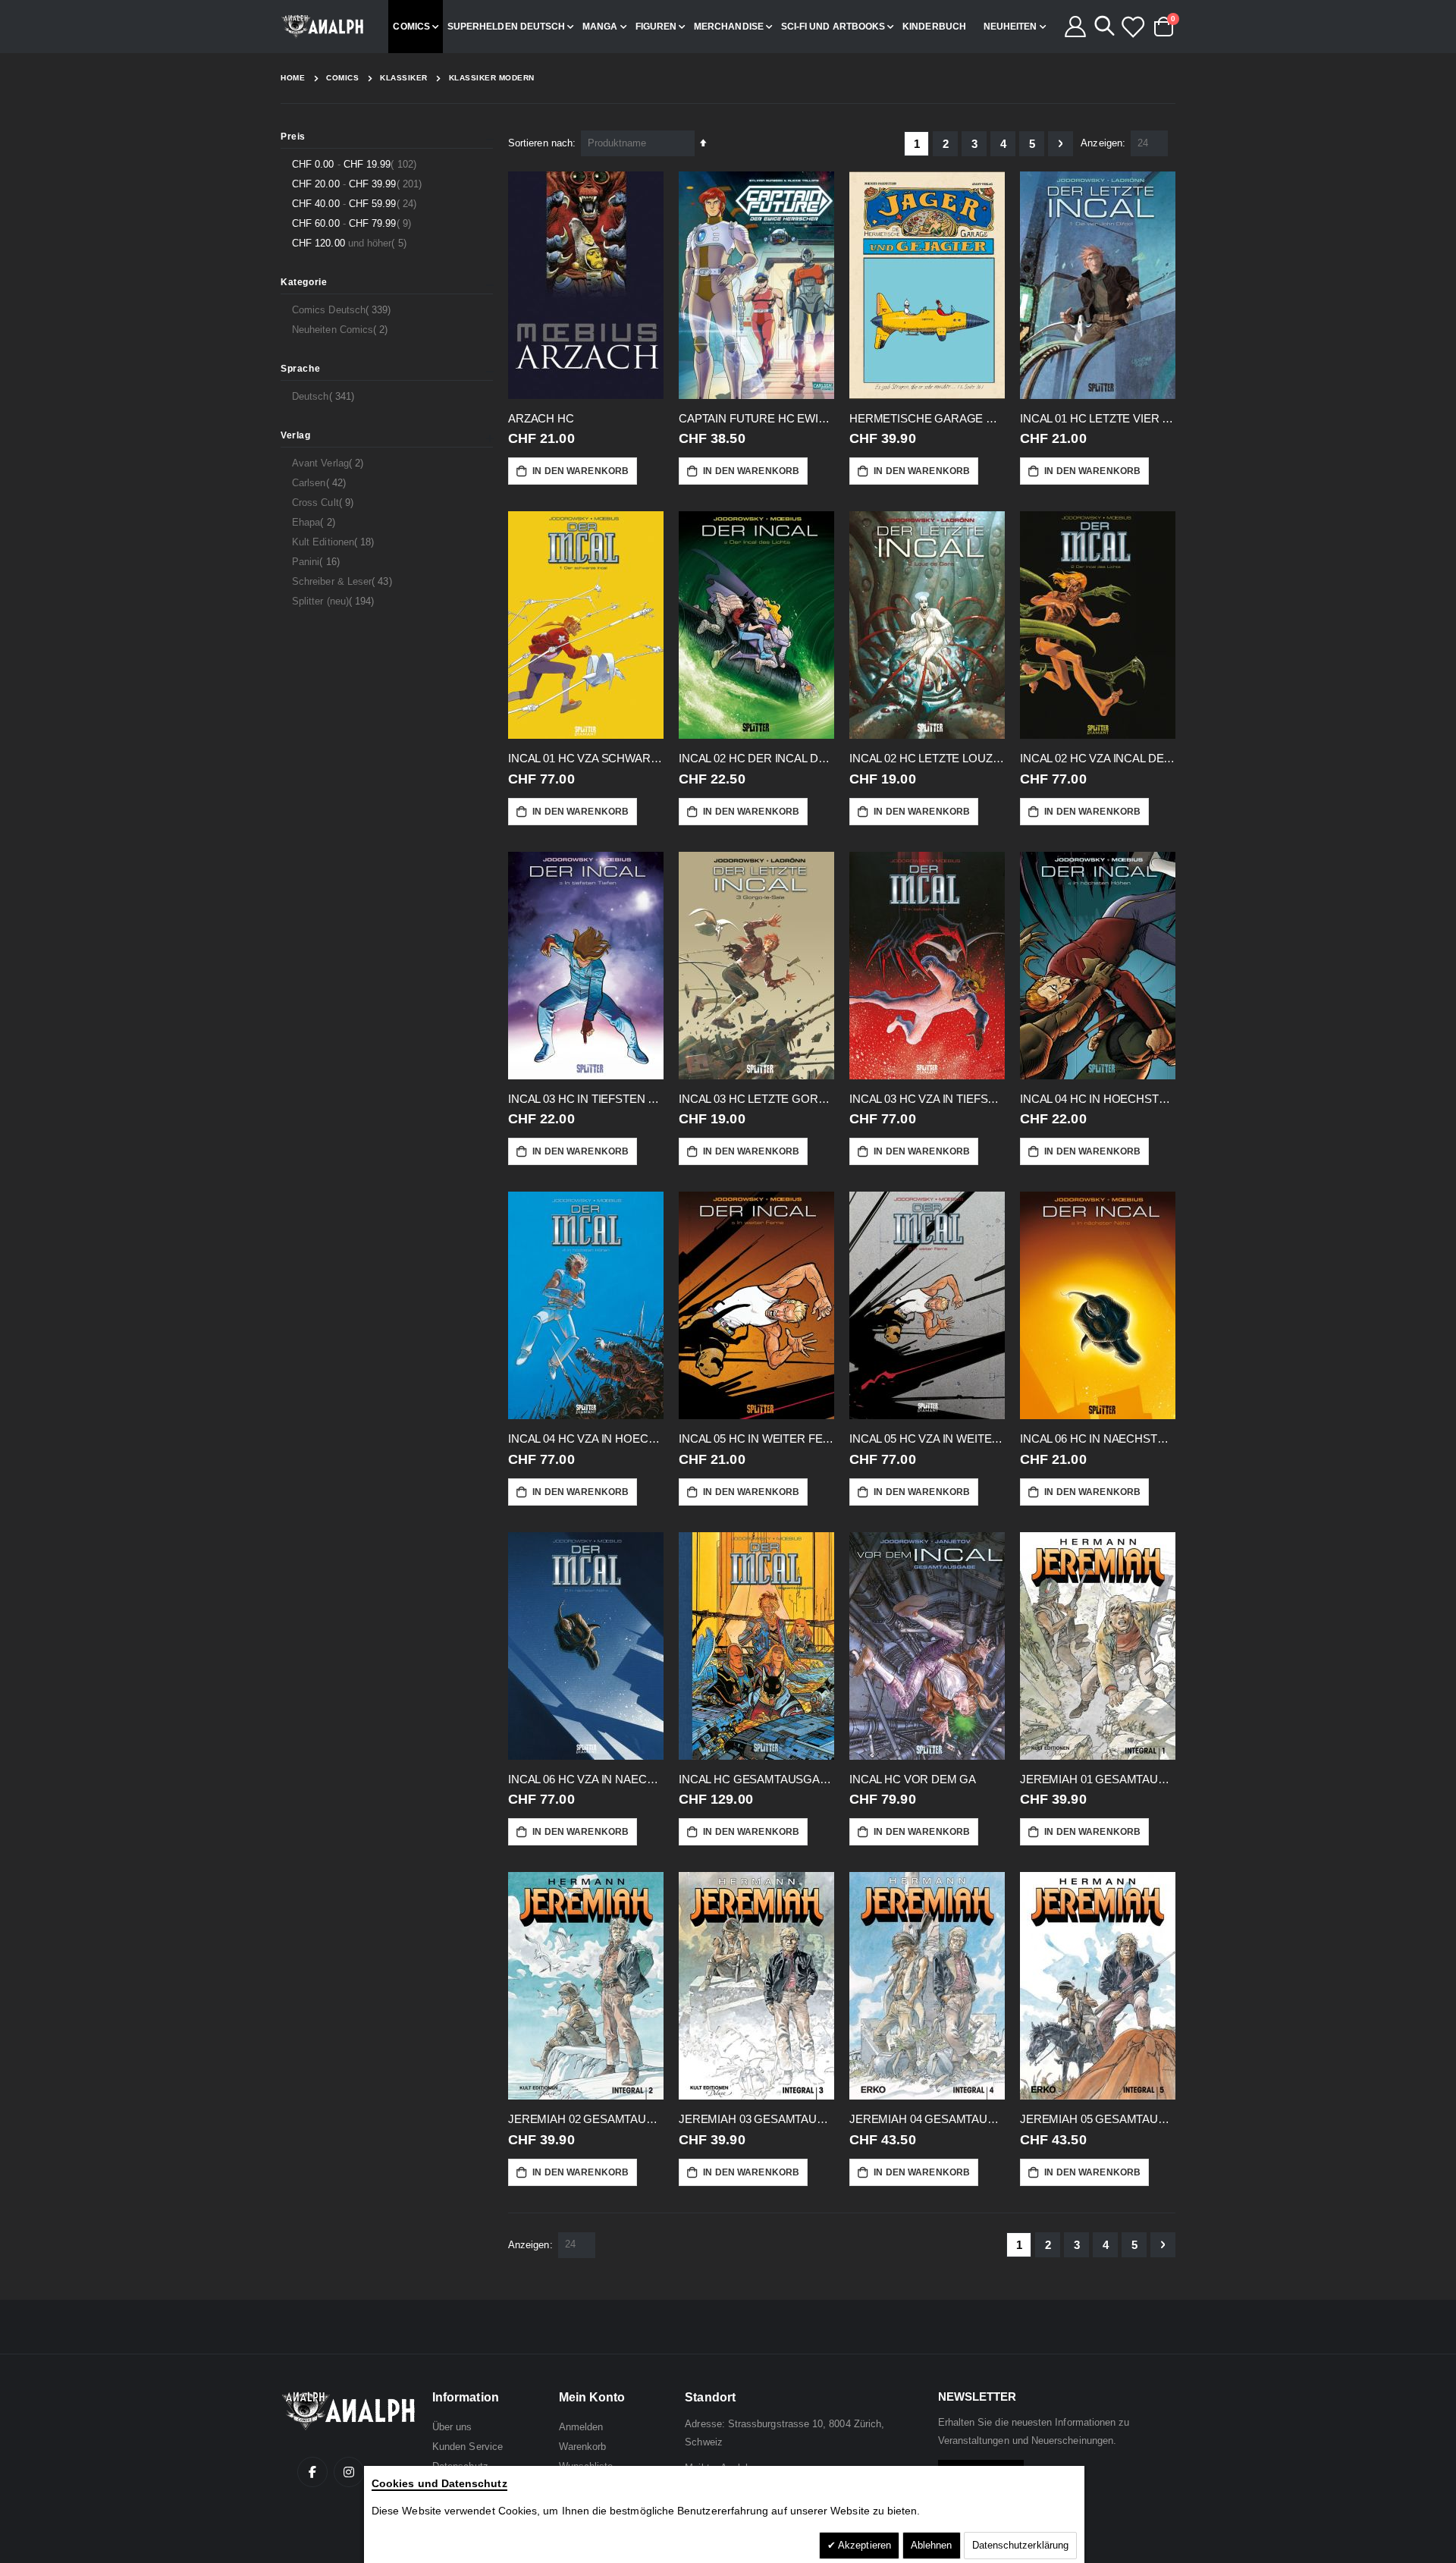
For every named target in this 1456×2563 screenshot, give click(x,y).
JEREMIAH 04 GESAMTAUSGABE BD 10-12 (927, 2119)
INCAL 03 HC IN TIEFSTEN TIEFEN (586, 1099)
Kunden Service (468, 2447)
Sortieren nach (540, 143)
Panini (318, 561)
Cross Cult (325, 502)
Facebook (312, 2472)
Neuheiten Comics (342, 329)
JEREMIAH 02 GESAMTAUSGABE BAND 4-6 (586, 2119)
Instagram (349, 2472)
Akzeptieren (863, 2545)
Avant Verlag (329, 463)
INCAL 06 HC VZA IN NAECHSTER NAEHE (586, 1779)
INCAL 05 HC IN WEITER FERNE (756, 1439)
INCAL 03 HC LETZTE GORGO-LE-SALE (756, 1099)
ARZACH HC (541, 418)
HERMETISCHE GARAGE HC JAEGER (927, 418)
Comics (342, 78)
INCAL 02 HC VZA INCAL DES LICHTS (1098, 758)
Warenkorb (583, 2447)
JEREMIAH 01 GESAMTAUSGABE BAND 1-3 (1098, 1779)
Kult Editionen (335, 542)
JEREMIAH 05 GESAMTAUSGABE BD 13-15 (1098, 2119)
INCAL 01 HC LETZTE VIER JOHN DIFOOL (1098, 418)
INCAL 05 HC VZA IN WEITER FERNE (927, 1439)
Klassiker (404, 78)
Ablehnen (932, 2545)
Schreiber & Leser (344, 581)
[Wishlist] (1132, 27)
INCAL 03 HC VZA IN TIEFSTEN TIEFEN (927, 1099)
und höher (351, 243)
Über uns (452, 2427)
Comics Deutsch (343, 309)
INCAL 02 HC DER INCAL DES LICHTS (756, 758)
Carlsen (321, 482)
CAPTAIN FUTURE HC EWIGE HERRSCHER (756, 418)
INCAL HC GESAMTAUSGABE (756, 1779)
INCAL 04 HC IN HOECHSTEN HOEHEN (1098, 1099)
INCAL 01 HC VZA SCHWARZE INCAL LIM (586, 758)
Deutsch (325, 396)
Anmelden (581, 2427)
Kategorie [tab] (304, 282)
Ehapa (315, 522)
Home (293, 78)
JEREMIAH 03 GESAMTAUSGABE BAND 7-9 (756, 2119)
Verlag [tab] (296, 435)
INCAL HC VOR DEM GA (913, 1779)
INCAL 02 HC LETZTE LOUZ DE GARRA (927, 758)
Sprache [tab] (300, 369)
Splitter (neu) (335, 601)
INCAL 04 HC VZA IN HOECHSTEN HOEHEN (586, 1439)
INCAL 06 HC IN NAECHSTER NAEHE (1098, 1439)
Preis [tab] (293, 137)
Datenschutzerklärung (1020, 2545)
